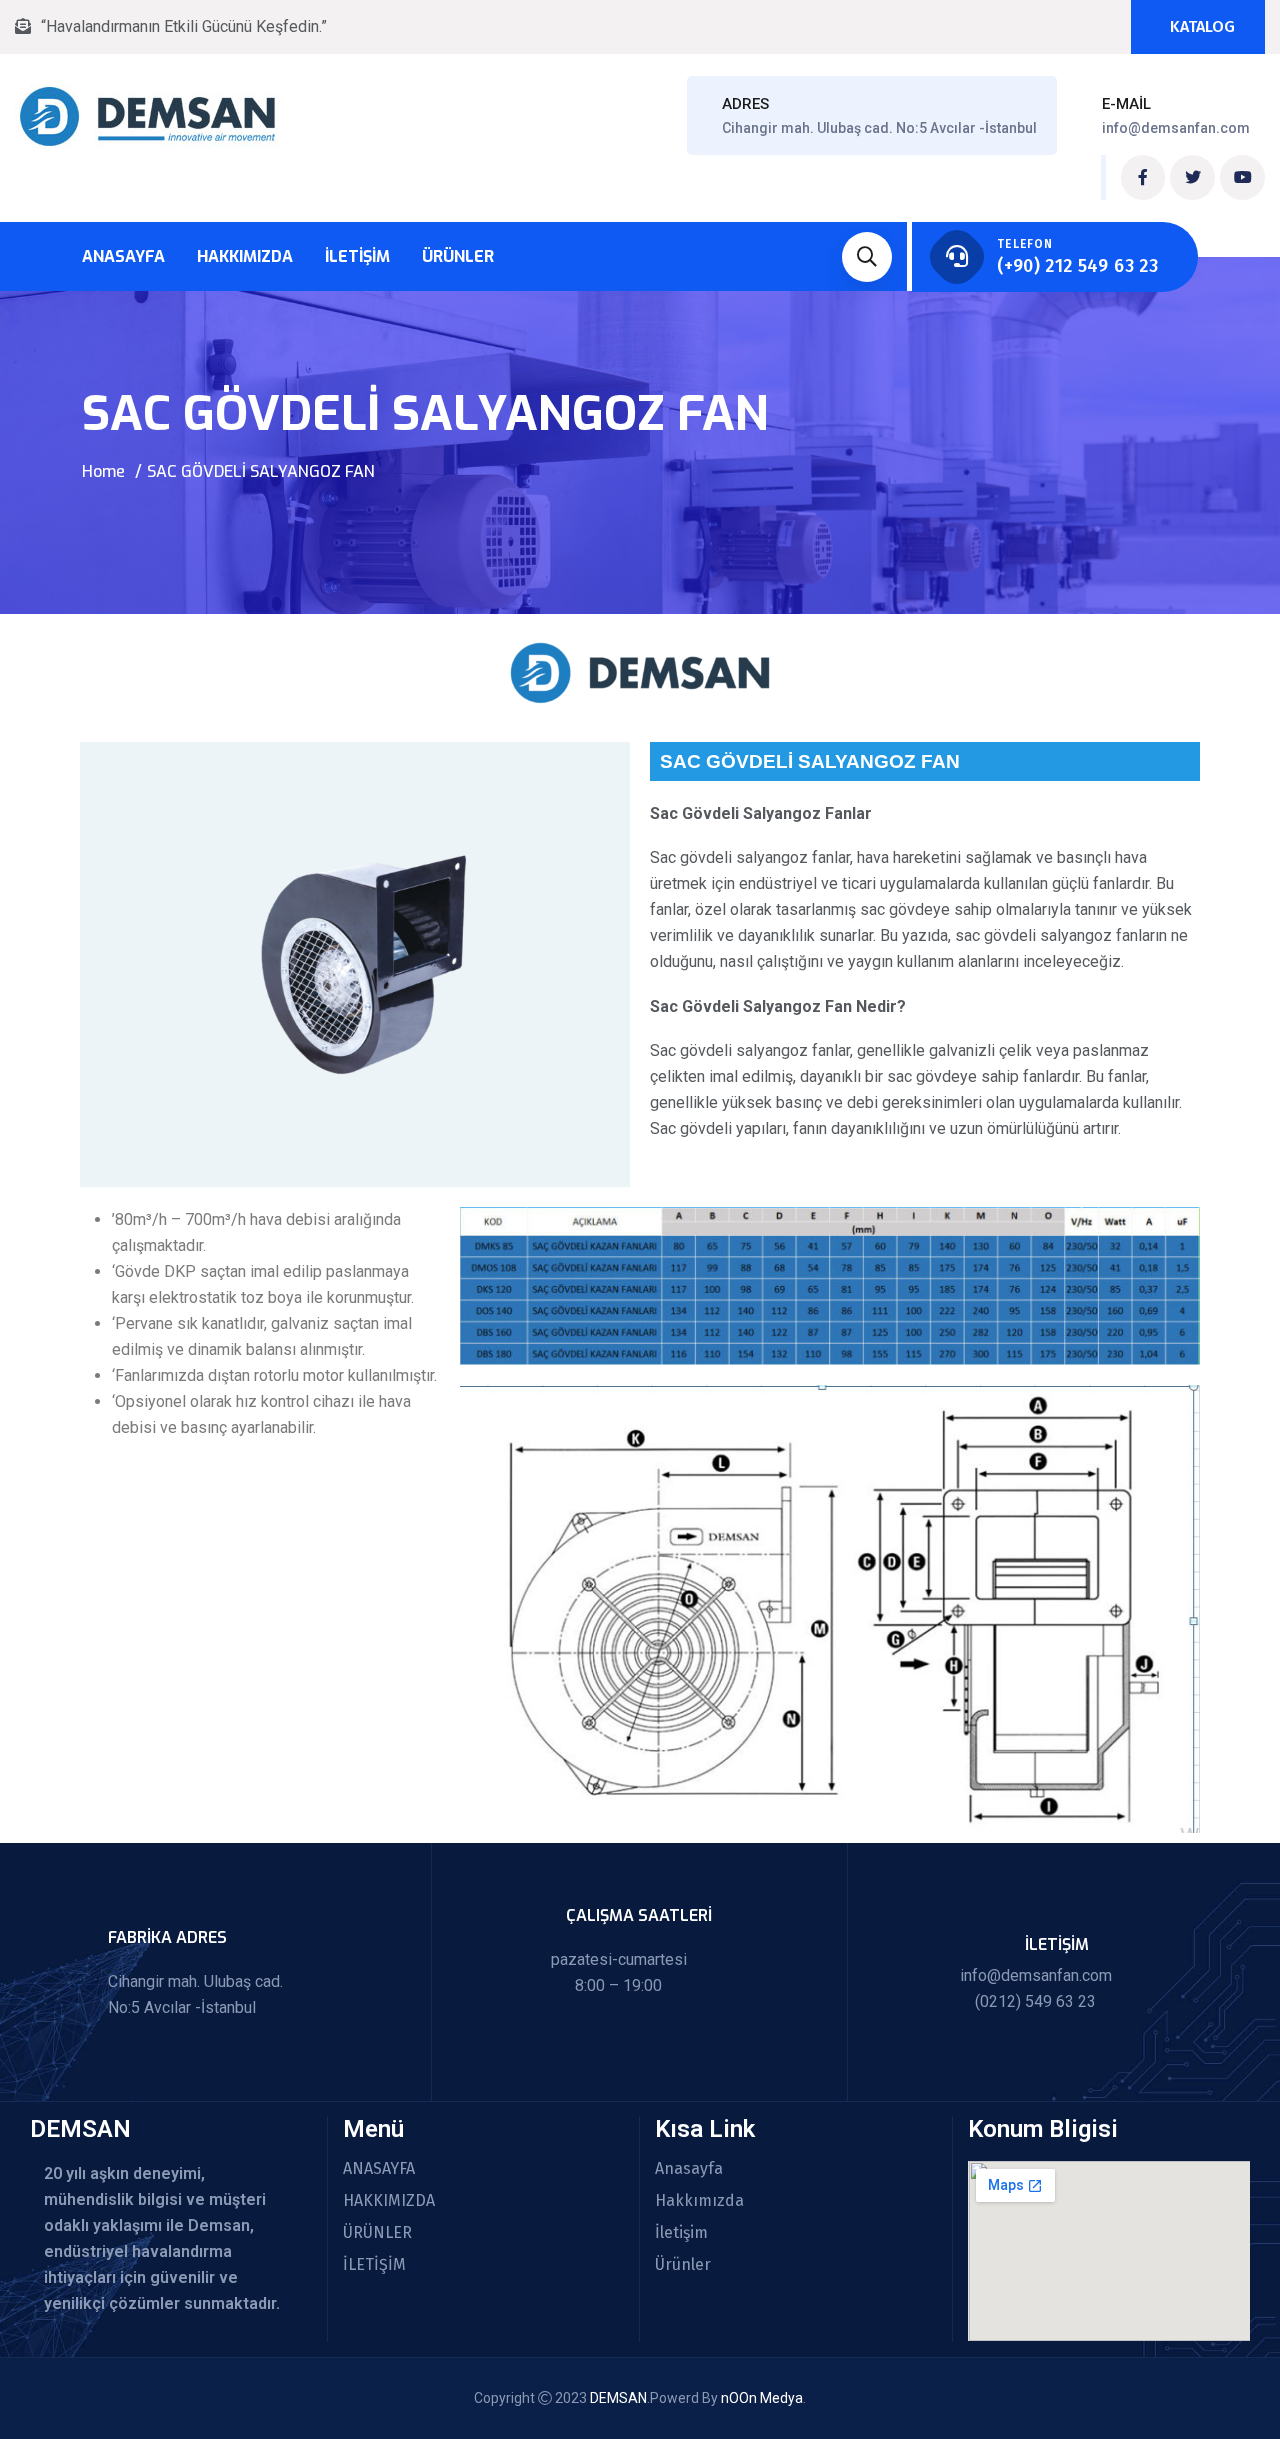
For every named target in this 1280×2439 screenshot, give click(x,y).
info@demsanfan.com (1176, 128)
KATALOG (1202, 26)
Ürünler (458, 256)
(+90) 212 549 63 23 (1077, 266)
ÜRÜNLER (377, 2233)
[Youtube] (1242, 177)
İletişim (357, 256)
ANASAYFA (379, 2169)
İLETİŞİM (374, 2265)
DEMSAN (618, 2398)
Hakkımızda (245, 256)
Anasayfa (123, 256)
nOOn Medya (762, 2398)
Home (103, 471)
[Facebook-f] (1143, 177)
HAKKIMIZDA (389, 2201)
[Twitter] (1192, 177)
